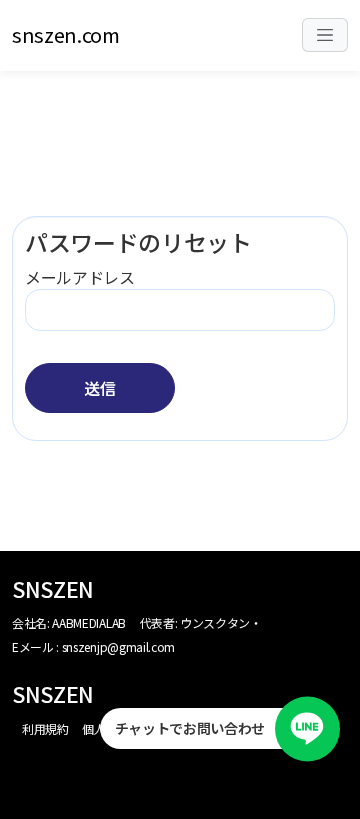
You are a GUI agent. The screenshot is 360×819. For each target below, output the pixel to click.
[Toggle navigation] (325, 35)
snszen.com (66, 34)
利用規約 (45, 728)
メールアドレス (80, 277)
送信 (100, 388)
